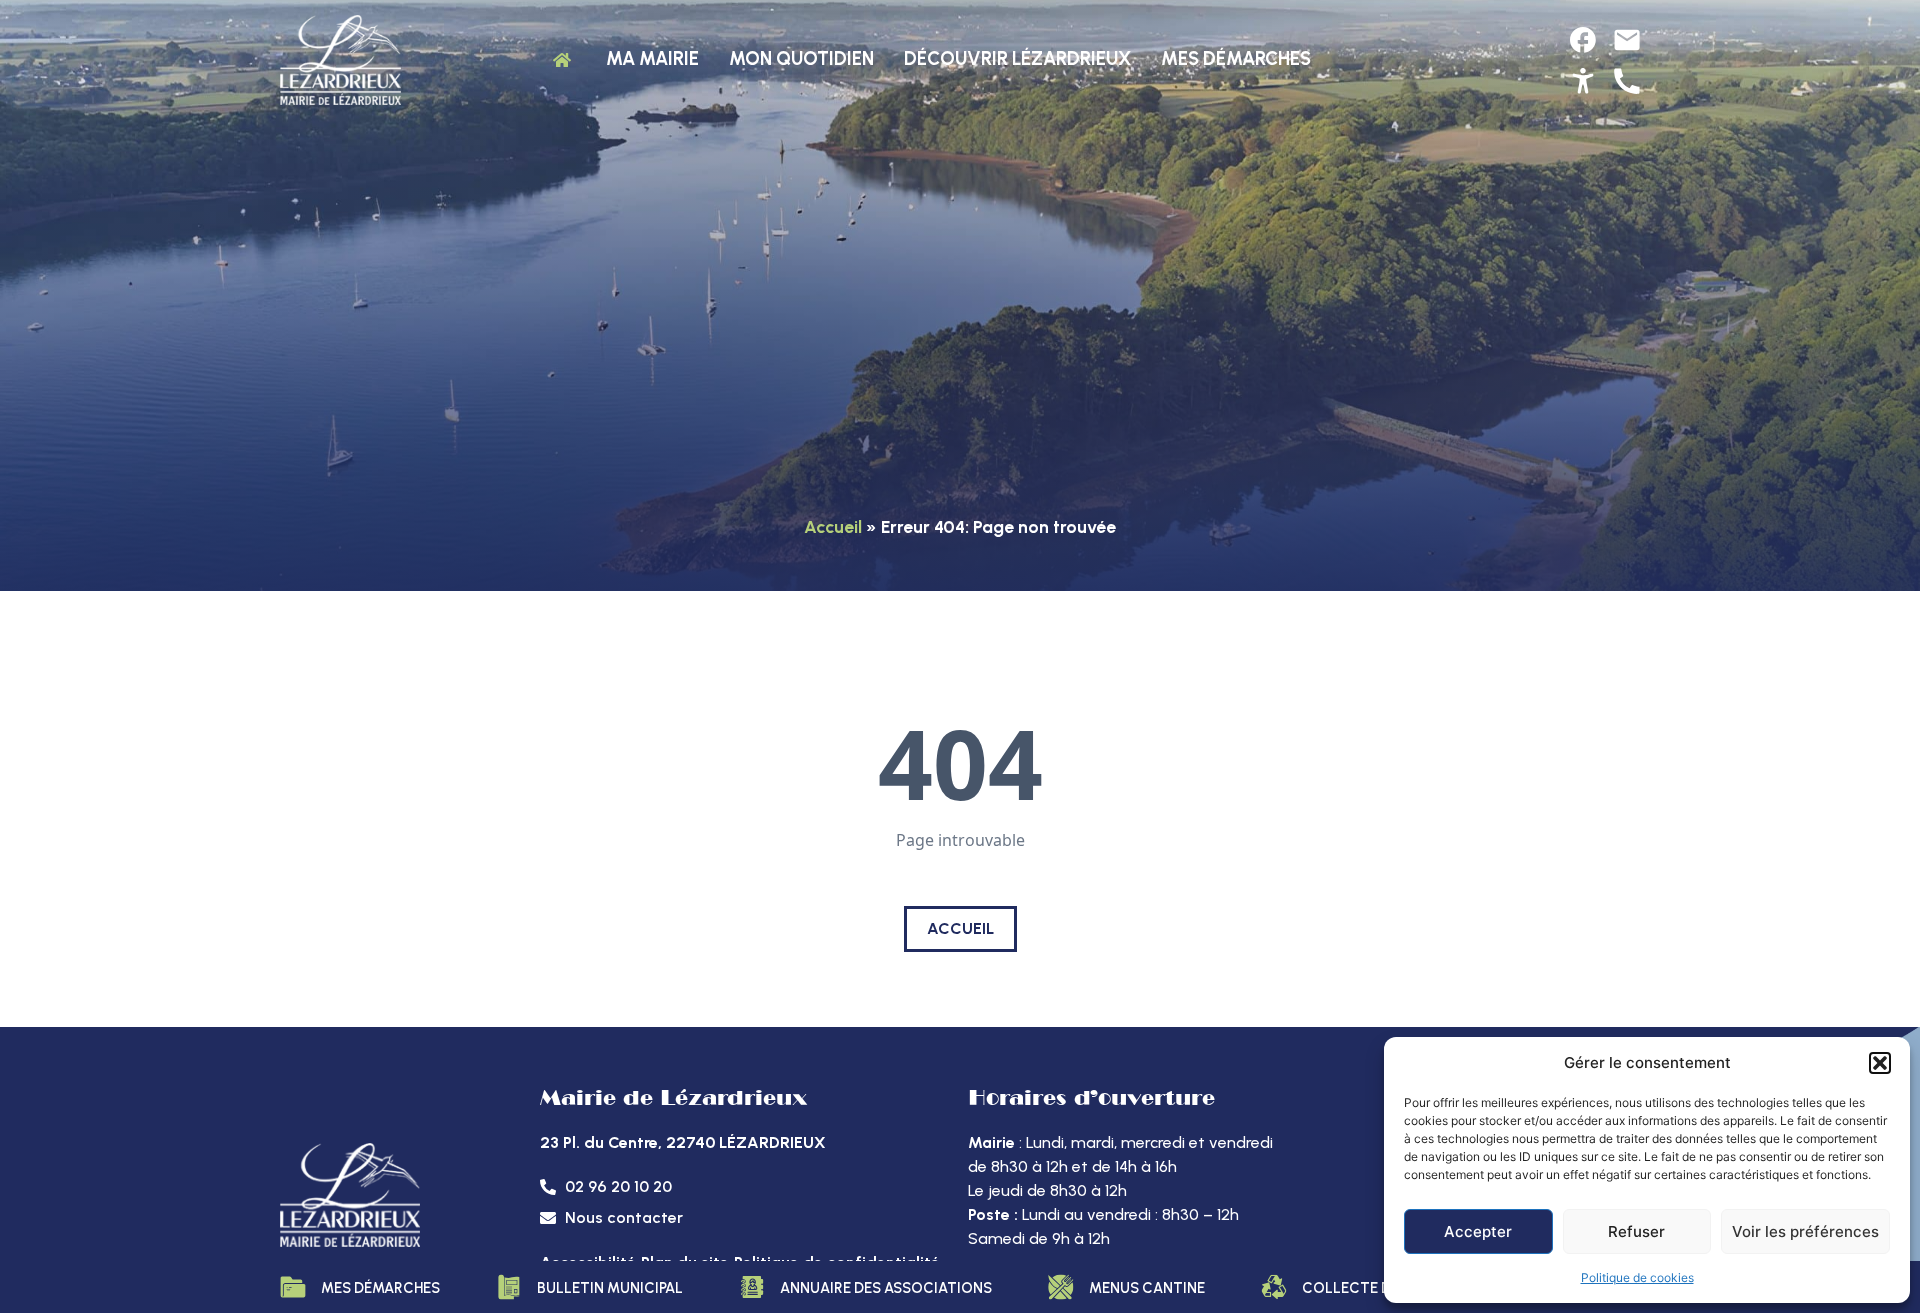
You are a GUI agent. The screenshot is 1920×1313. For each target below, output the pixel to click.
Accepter (1478, 1231)
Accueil (833, 526)
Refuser (1636, 1231)
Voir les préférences (1805, 1231)
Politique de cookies (1637, 1277)
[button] (1880, 1063)
